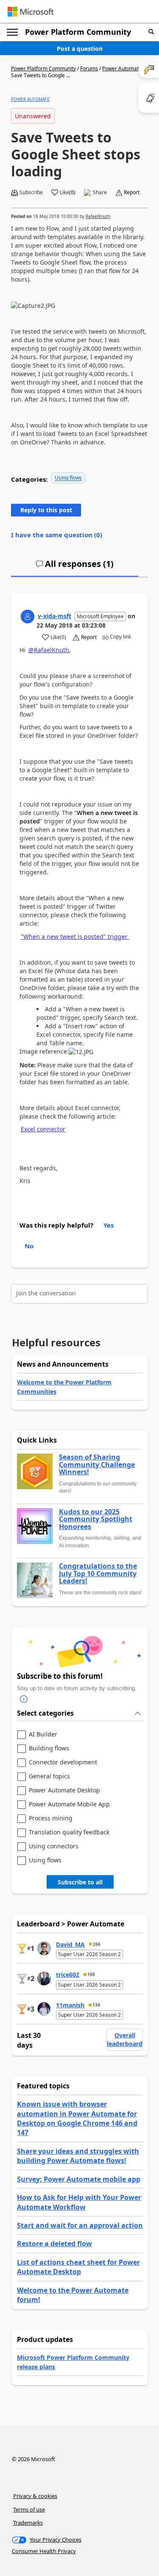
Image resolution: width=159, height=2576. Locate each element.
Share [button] (100, 193)
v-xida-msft (54, 616)
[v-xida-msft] (28, 617)
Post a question (80, 49)
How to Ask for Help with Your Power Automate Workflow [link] (79, 2202)
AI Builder (43, 1735)
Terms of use (29, 2509)
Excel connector (43, 1129)
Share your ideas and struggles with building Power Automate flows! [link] (78, 2156)
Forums (89, 68)
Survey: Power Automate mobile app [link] (79, 2179)
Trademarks (28, 2523)
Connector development (63, 1762)
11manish (70, 2005)
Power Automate (122, 68)
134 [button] (96, 2005)
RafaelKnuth (98, 216)
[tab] (75, 567)
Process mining (51, 1818)
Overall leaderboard (125, 2039)
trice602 (68, 1975)
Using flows (68, 478)
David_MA (70, 1944)
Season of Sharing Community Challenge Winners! (97, 1465)
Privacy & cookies (35, 2496)
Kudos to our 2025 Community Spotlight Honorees (96, 1520)
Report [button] (132, 193)
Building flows (49, 1748)
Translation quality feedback (69, 1832)
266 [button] (97, 1944)
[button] (151, 32)
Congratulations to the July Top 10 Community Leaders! (98, 1574)
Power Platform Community (78, 32)
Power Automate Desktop (64, 1790)
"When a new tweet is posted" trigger (75, 936)
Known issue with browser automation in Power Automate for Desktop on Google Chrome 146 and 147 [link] (77, 2118)
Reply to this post (46, 510)
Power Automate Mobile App (69, 1804)
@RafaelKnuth (49, 650)
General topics (49, 1776)
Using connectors (54, 1846)
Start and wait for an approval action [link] (80, 2225)
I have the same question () (57, 535)
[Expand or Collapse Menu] (12, 32)
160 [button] (91, 1974)
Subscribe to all (80, 1882)
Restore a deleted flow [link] (54, 2244)
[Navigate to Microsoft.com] (31, 12)
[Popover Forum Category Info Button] (24, 1699)
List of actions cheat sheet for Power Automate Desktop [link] (78, 2267)
